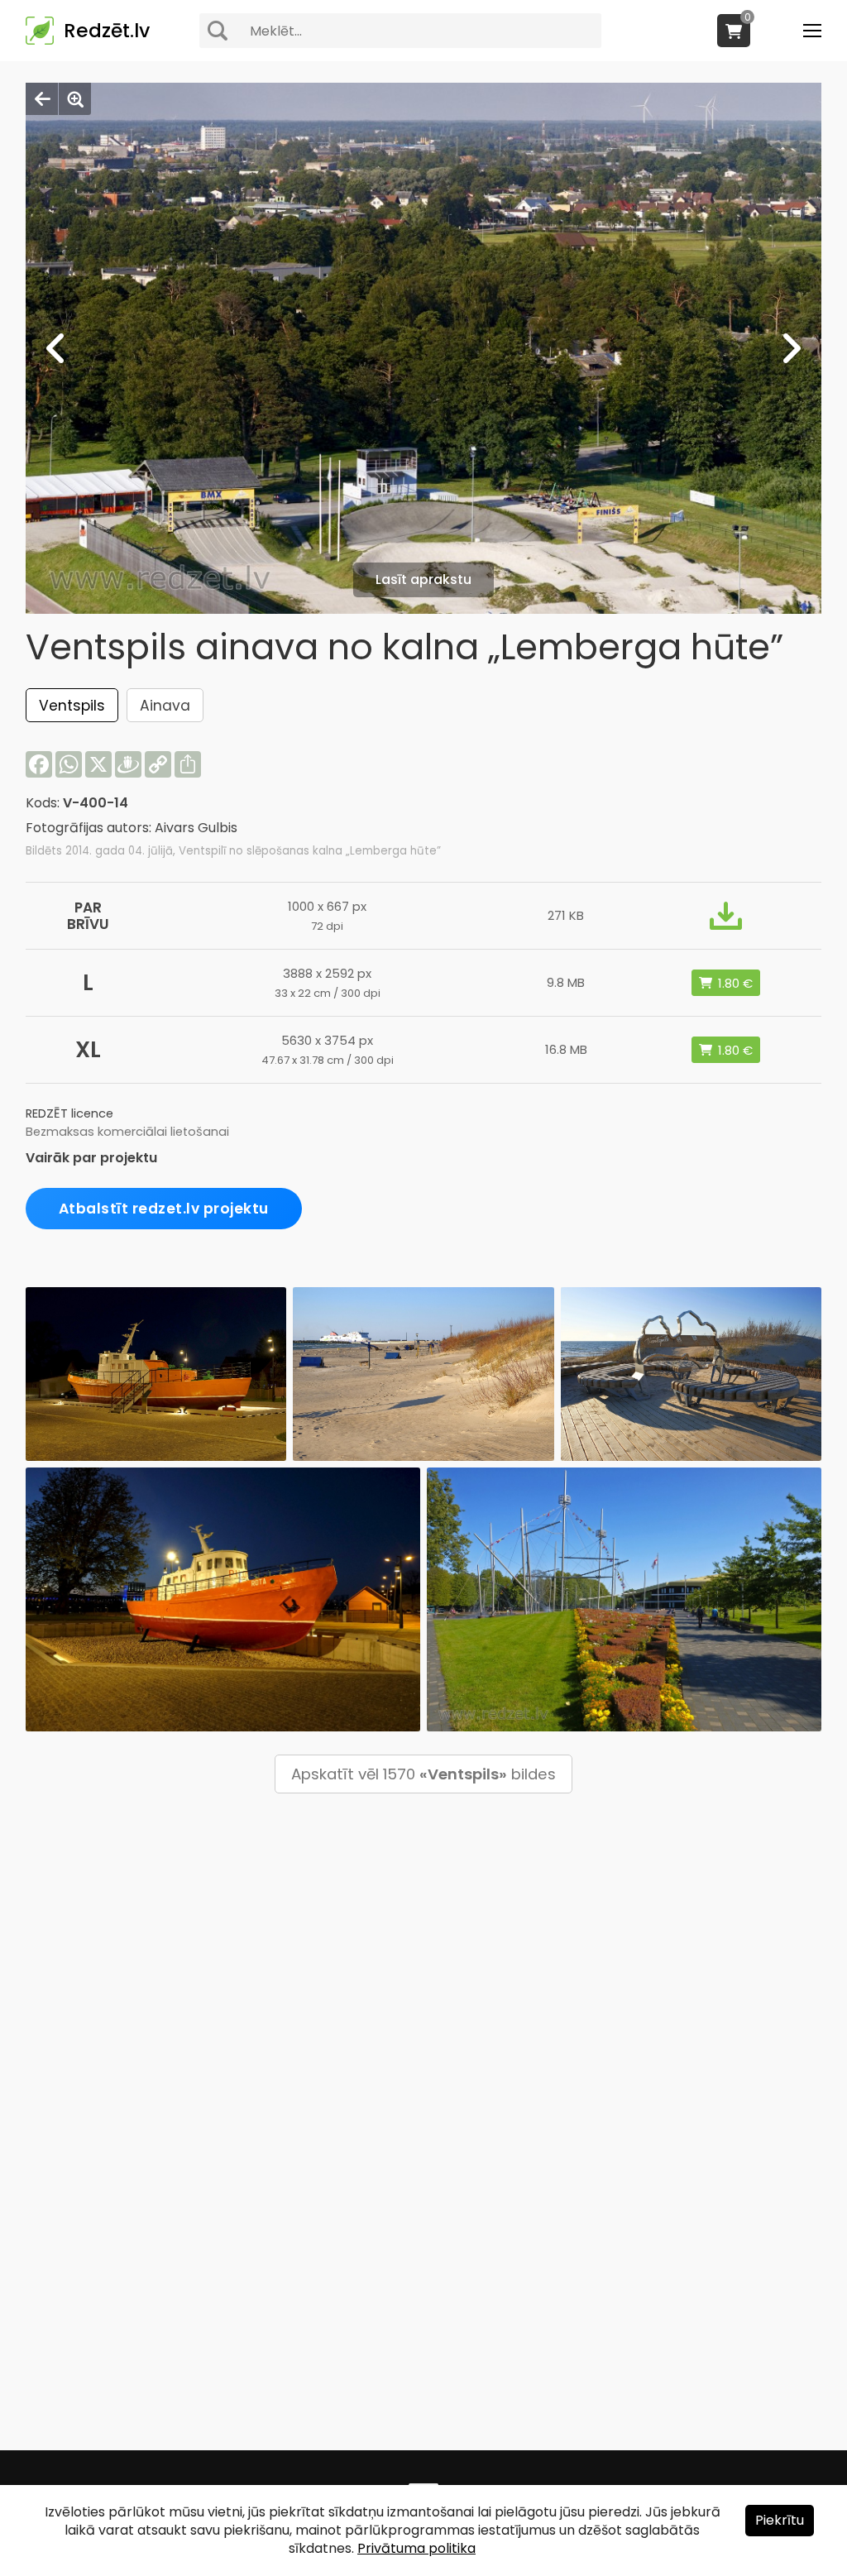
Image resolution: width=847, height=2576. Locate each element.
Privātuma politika (416, 2548)
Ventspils (72, 706)
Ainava (165, 706)
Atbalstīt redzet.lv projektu (164, 1209)
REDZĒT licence (69, 1113)
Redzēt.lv (107, 31)
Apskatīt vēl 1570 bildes (423, 1774)
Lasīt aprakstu (423, 579)
